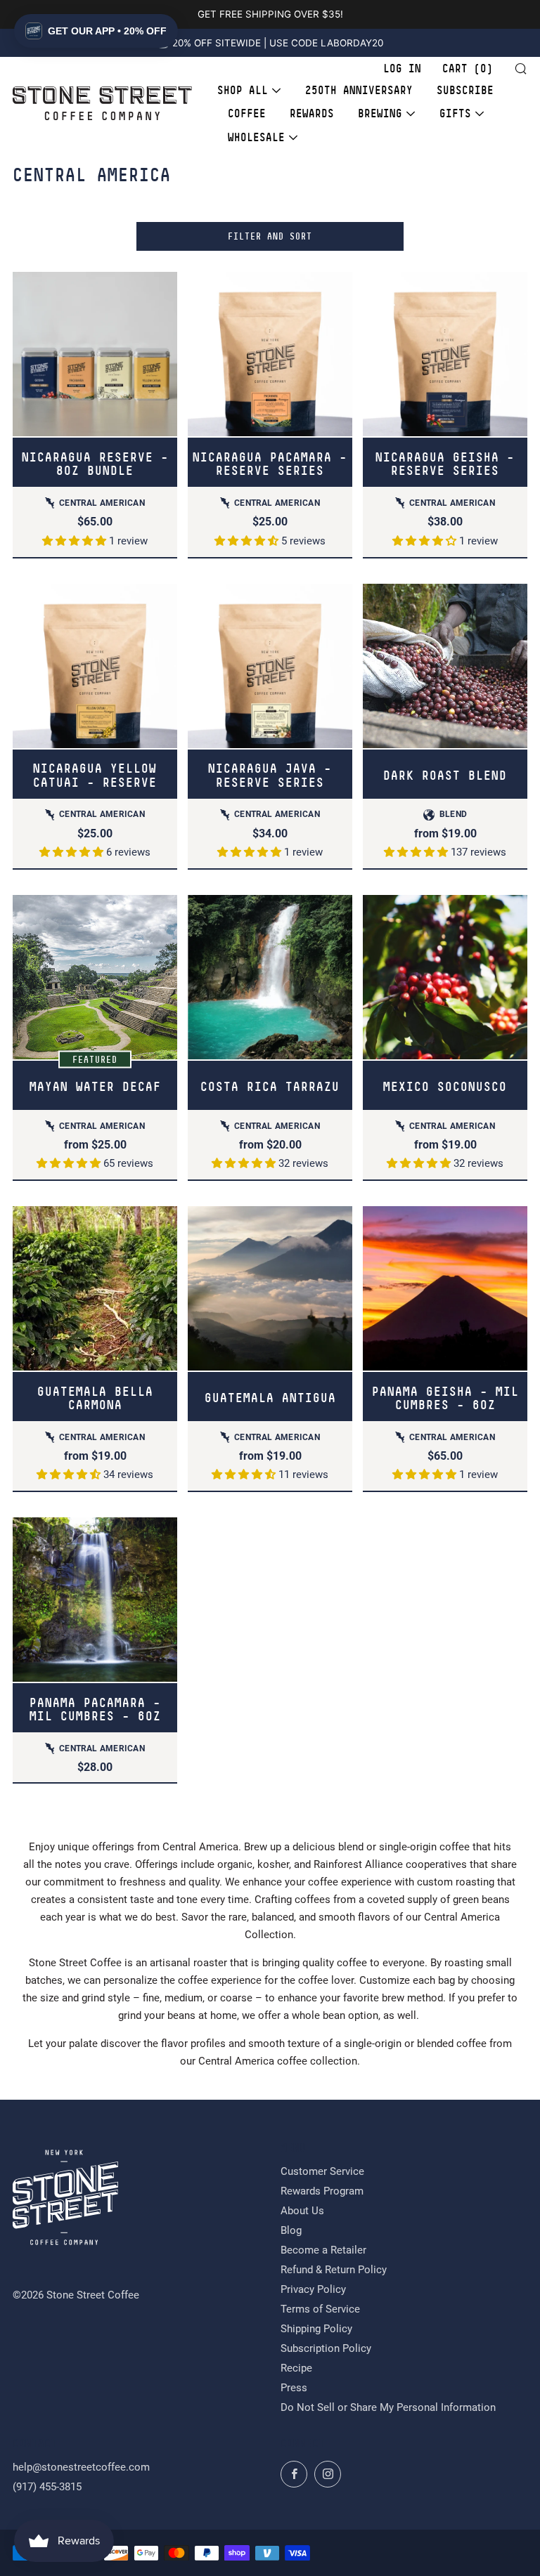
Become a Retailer (323, 2250)
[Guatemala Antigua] (270, 1288)
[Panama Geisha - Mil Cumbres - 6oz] (445, 1288)
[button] (76, 541)
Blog (291, 2230)
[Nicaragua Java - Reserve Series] (270, 666)
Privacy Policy (313, 2289)
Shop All (243, 90)
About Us (302, 2211)
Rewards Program (322, 2191)
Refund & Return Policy (334, 2270)
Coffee (247, 113)
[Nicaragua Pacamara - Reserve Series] (270, 354)
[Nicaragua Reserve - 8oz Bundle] (95, 354)
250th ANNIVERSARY (359, 90)
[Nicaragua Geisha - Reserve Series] (445, 354)
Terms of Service (320, 2309)
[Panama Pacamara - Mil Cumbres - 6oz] (95, 1600)
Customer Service (322, 2171)
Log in (402, 69)
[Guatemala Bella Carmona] (95, 1288)
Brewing (380, 113)
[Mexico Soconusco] (445, 977)
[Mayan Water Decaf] (95, 977)
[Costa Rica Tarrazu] (270, 977)
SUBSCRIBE (465, 90)
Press (294, 2388)
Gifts (455, 113)
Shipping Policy (316, 2329)
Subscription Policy (326, 2348)
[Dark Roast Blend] (445, 666)
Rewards (312, 113)
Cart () (468, 69)
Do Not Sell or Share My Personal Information (388, 2407)
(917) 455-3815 (47, 2487)
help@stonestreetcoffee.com (81, 2467)
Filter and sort (270, 236)
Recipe (296, 2368)
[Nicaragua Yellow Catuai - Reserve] (95, 666)
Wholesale (256, 137)
